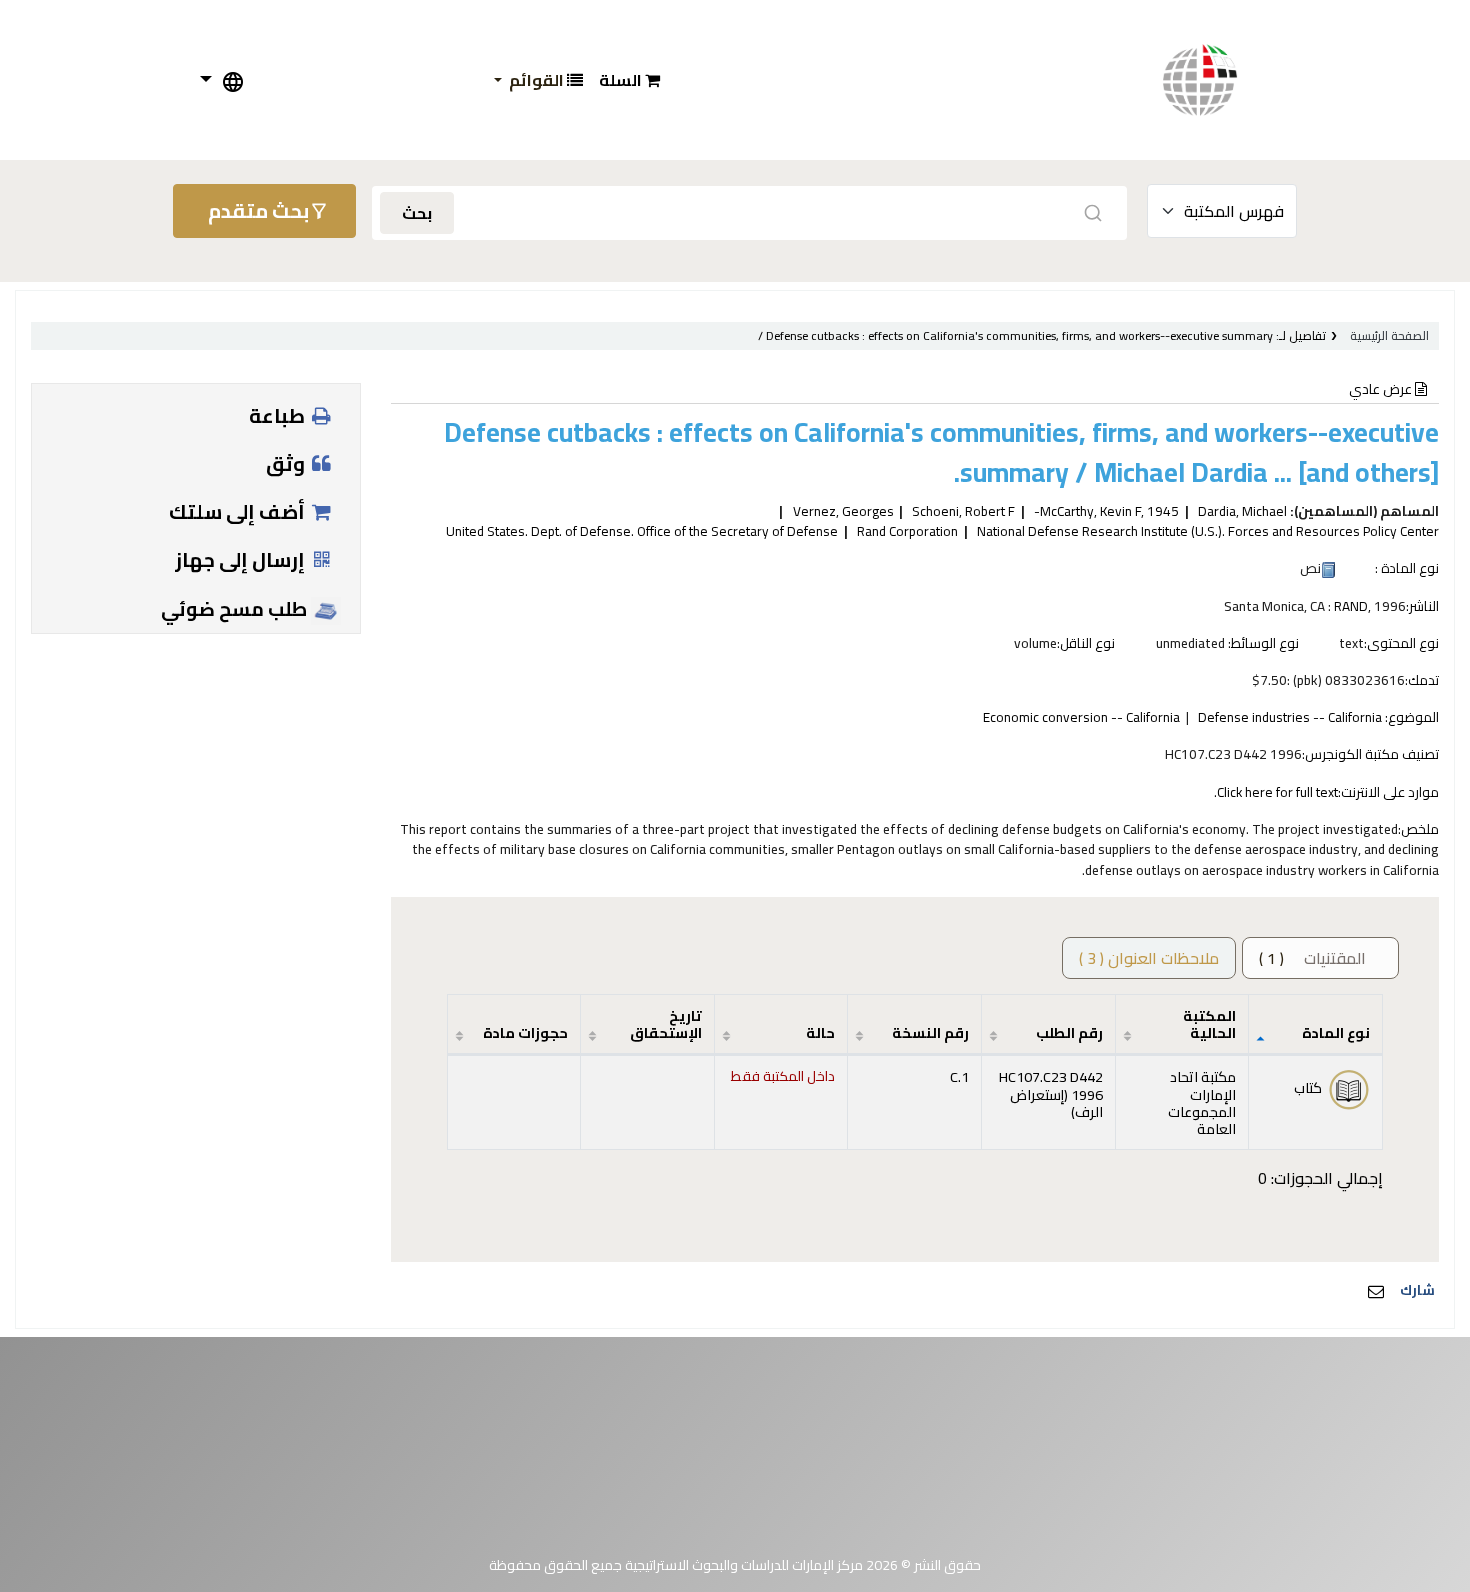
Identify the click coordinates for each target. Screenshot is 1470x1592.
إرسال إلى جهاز (242, 559)
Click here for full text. (1276, 792)
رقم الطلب (1069, 1032)
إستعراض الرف (1056, 1103)
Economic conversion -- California (1081, 717)
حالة (820, 1032)
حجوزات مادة (525, 1032)
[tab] (1149, 958)
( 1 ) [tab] (1312, 958)
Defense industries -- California (1290, 717)
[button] (629, 80)
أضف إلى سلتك (239, 511)
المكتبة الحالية (1209, 1024)
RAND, (1352, 606)
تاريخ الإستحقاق (666, 1024)
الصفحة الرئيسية (1389, 335)
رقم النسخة (930, 1032)
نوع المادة (1336, 1032)
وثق (287, 463)
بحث (417, 213)
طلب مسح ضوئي (236, 609)
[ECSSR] (1220, 80)
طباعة (279, 415)
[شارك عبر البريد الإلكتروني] (1376, 1291)
